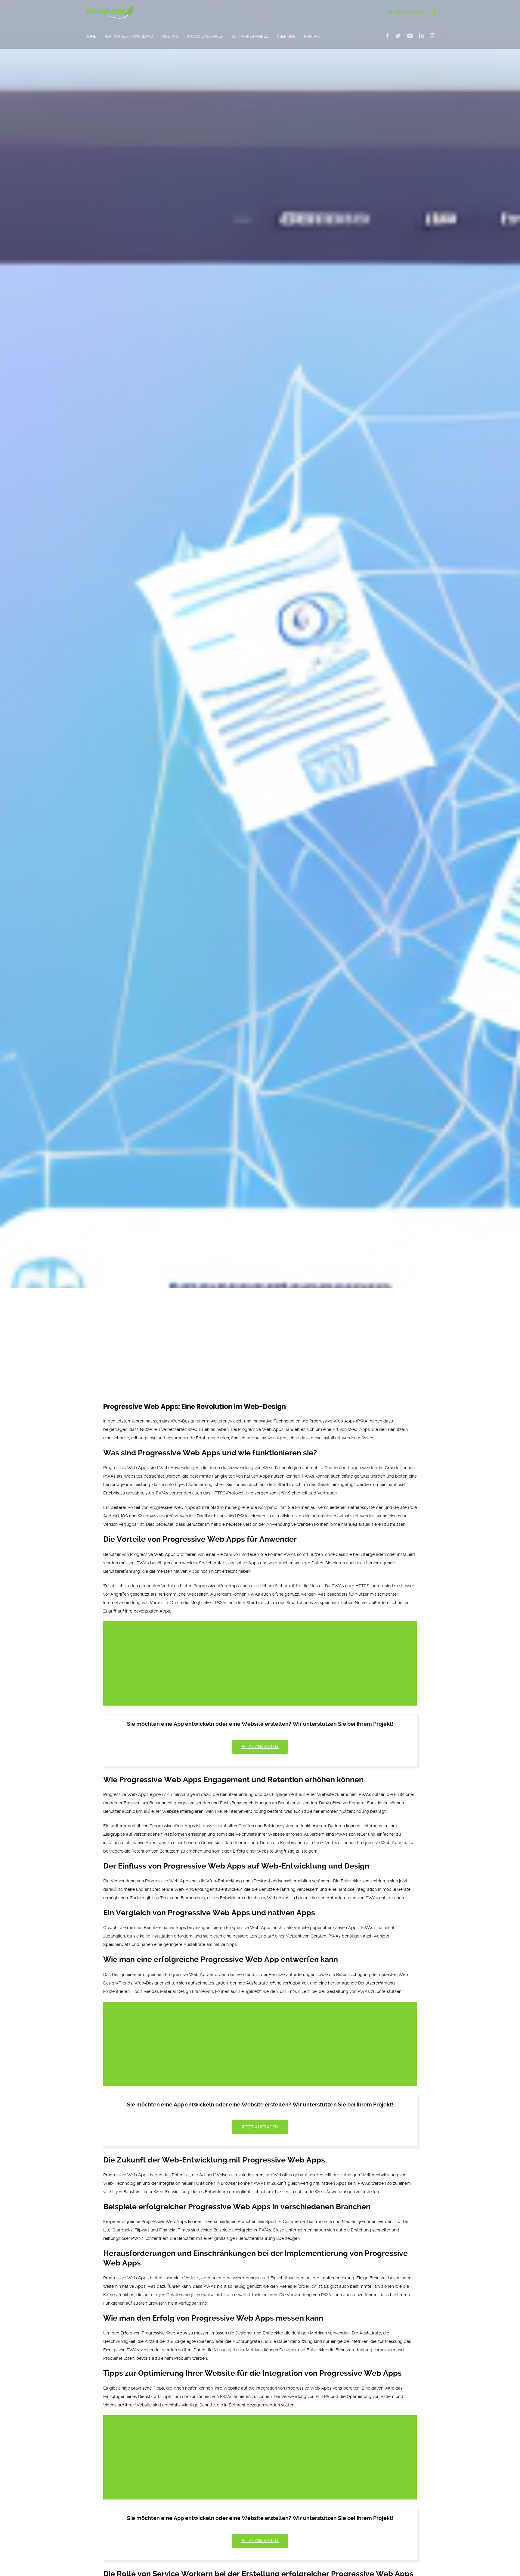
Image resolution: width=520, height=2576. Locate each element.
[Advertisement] (260, 1334)
